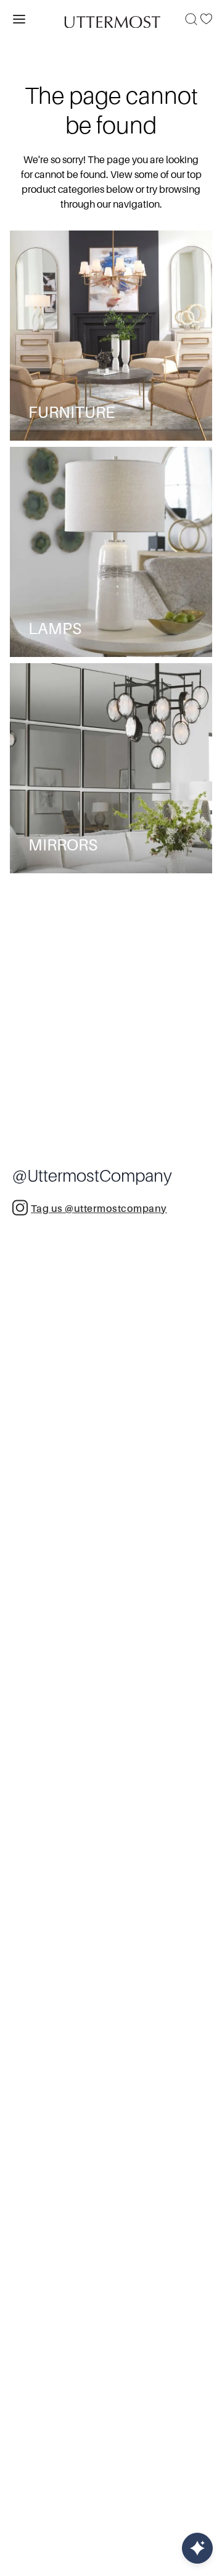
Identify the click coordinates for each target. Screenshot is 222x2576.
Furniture (72, 413)
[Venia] (111, 19)
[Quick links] (197, 2548)
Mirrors (63, 845)
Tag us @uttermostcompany (99, 1209)
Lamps (55, 629)
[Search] (191, 19)
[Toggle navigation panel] (19, 19)
